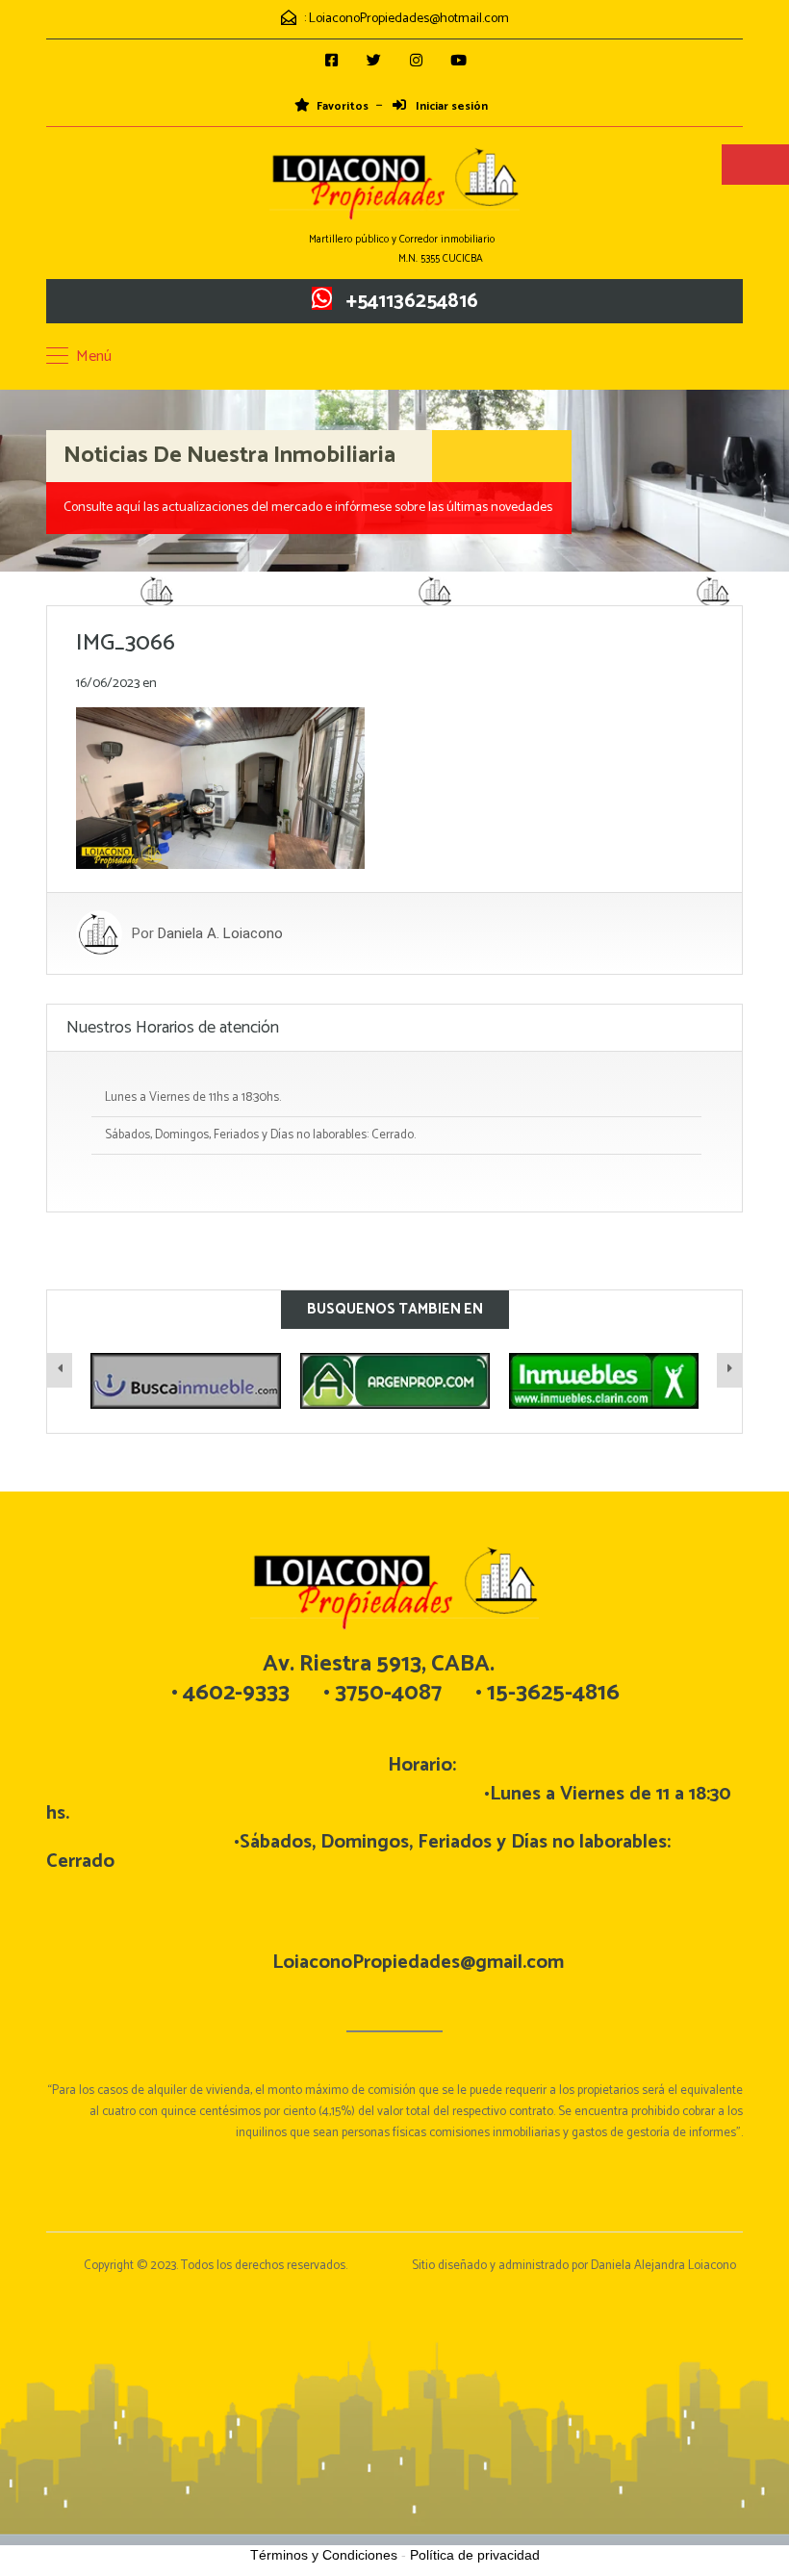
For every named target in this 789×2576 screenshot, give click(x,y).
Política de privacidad (475, 2555)
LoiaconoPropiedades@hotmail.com (409, 19)
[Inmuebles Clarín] (397, 1380)
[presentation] (60, 1370)
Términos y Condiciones (324, 2555)
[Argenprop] (188, 1380)
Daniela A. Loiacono (220, 933)
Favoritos (343, 107)
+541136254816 (412, 301)
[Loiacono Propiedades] (394, 186)
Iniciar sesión (450, 107)
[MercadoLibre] (607, 1380)
